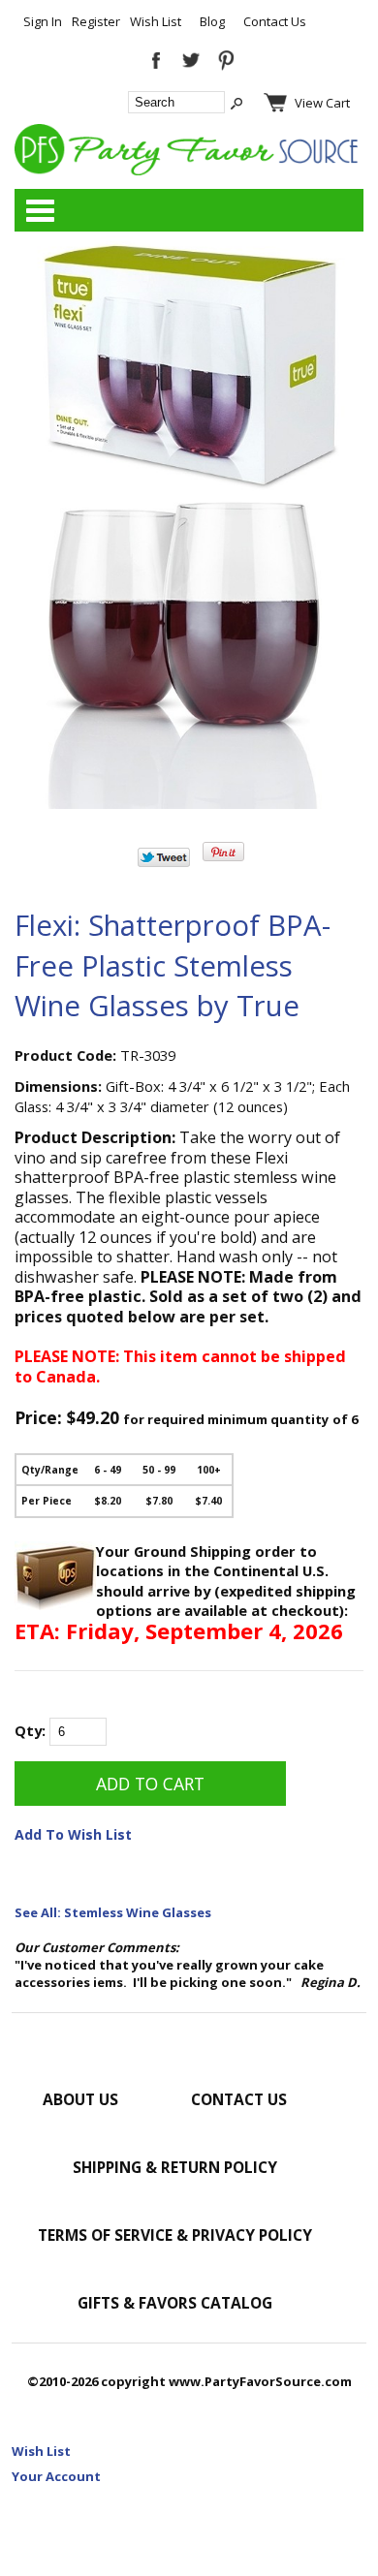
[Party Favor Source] (189, 171)
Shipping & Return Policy (175, 2167)
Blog (212, 21)
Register (96, 21)
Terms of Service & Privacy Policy (175, 2235)
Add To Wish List (73, 1834)
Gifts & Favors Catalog (175, 2303)
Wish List (156, 21)
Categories (40, 210)
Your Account (56, 2476)
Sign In (43, 21)
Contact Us (275, 21)
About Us (80, 2099)
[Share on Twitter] (164, 862)
